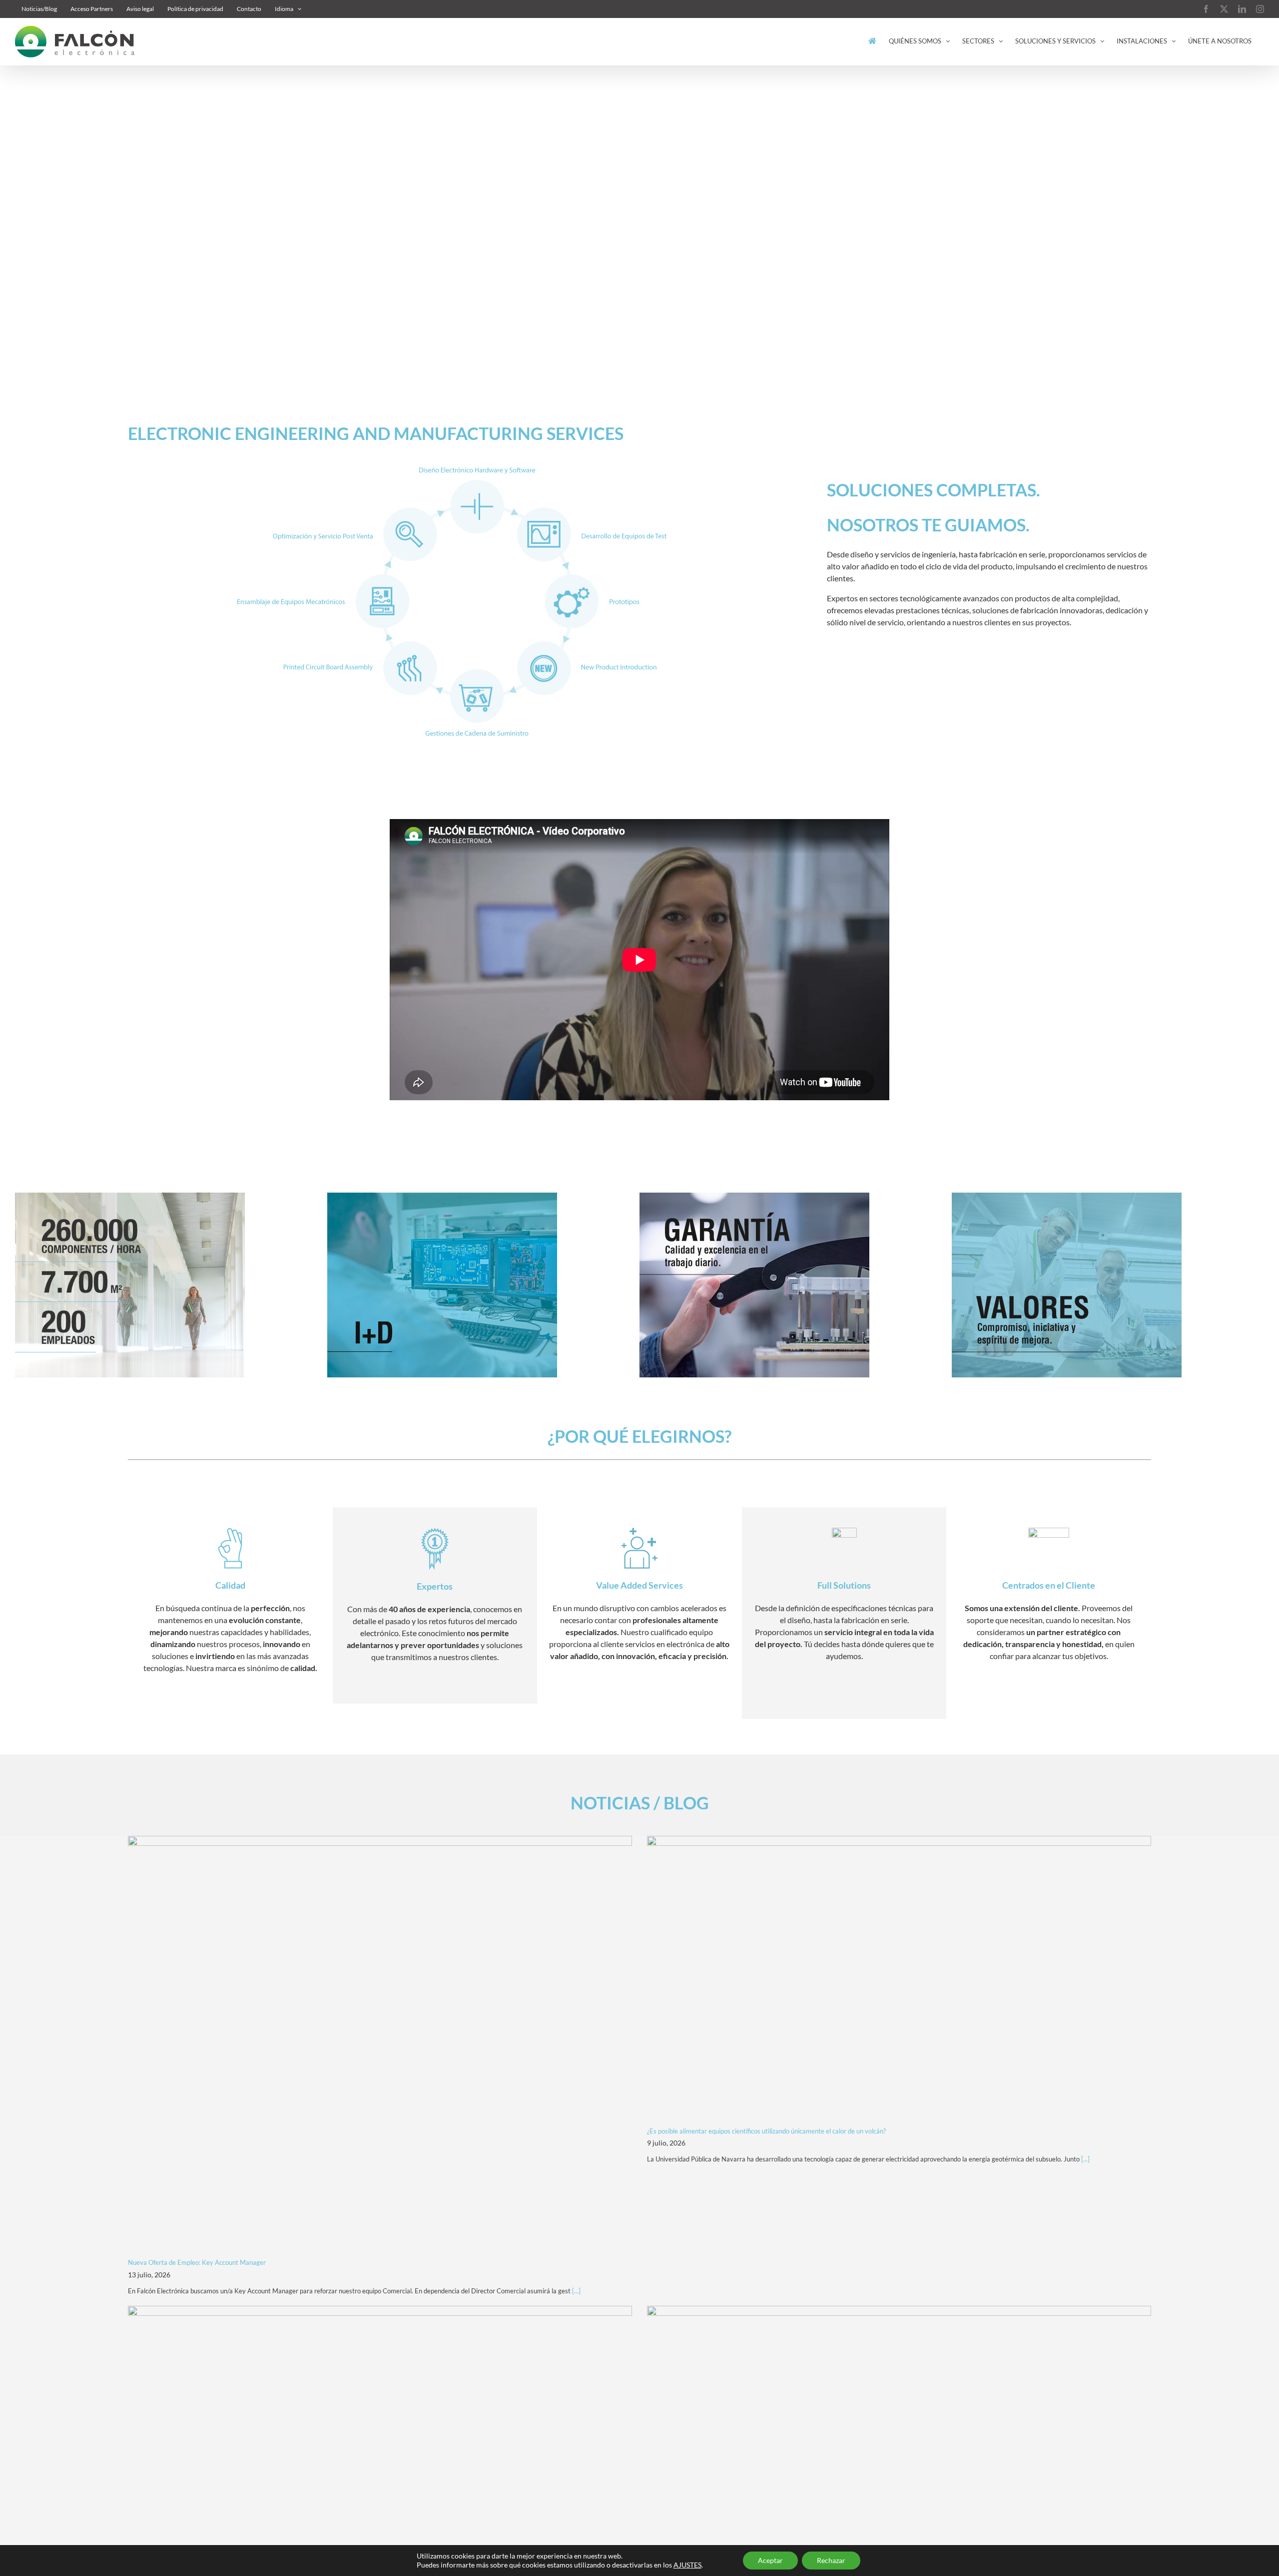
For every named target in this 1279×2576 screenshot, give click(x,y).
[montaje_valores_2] (1067, 1196)
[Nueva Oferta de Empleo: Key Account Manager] (380, 2043)
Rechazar (831, 2560)
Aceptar (770, 2560)
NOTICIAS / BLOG (640, 1803)
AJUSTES (687, 2565)
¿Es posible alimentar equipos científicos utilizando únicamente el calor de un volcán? (766, 2131)
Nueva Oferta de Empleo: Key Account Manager (197, 2262)
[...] (576, 2291)
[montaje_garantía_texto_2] (754, 1196)
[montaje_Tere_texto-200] (130, 1196)
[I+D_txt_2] (442, 1196)
